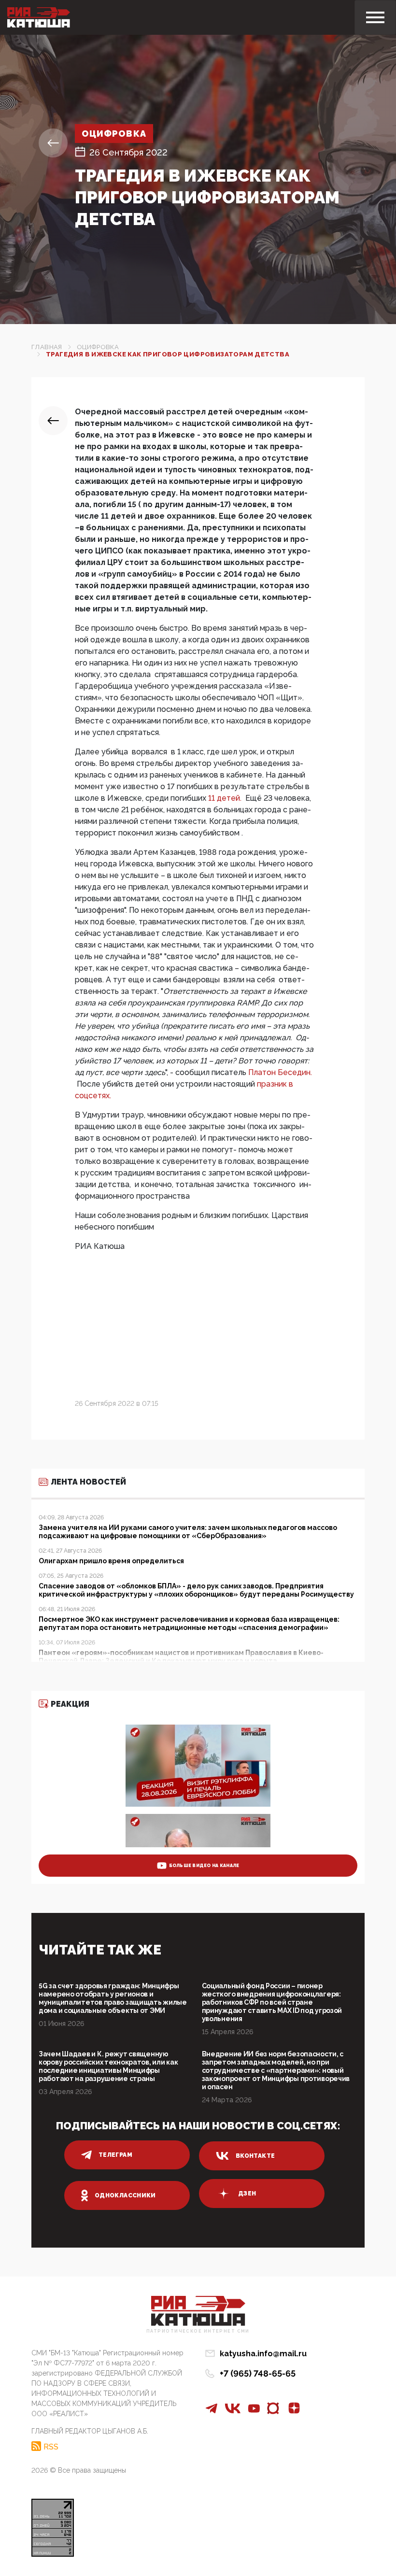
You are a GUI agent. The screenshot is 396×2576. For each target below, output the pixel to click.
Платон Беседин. (280, 1072)
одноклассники (125, 2195)
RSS (51, 2447)
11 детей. (226, 798)
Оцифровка (114, 134)
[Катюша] (39, 17)
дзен (247, 2194)
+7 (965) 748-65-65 (258, 2373)
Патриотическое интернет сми (198, 2331)
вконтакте (255, 2156)
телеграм (115, 2155)
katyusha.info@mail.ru (263, 2354)
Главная (47, 347)
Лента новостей (88, 1482)
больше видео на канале (204, 1866)
